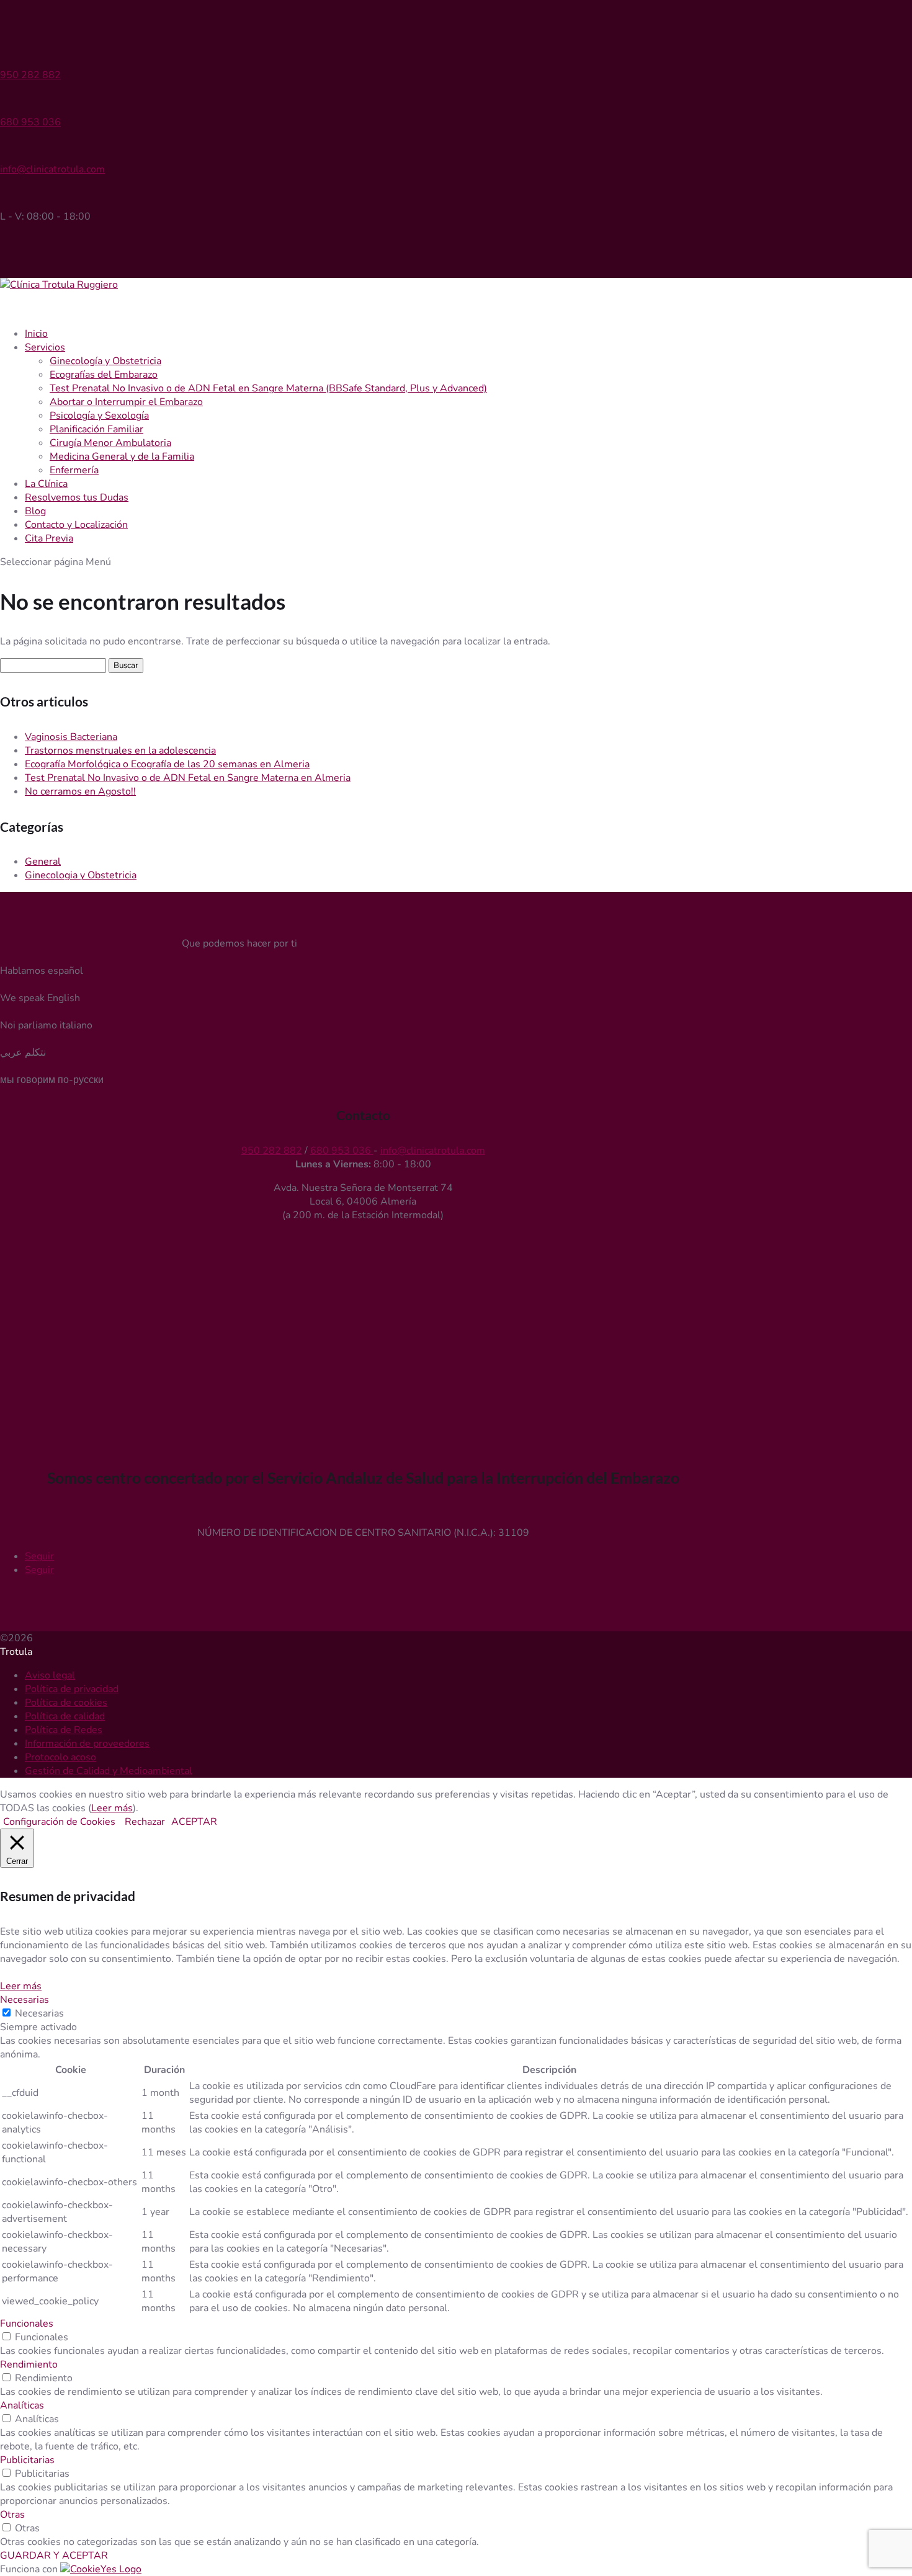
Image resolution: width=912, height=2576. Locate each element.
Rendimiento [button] (29, 2364)
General (43, 862)
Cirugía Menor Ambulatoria (110, 443)
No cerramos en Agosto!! (80, 791)
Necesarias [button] (25, 2000)
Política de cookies (66, 1703)
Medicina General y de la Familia (122, 457)
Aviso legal (50, 1675)
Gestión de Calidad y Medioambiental (109, 1771)
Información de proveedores (87, 1744)
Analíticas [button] (22, 2405)
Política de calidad (65, 1716)
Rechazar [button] (145, 1822)
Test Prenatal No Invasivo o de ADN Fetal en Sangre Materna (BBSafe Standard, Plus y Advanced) (268, 388)
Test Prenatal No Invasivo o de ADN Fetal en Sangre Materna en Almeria (188, 778)
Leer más (112, 1808)
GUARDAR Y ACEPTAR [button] (54, 2556)
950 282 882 (30, 75)
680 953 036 (30, 122)
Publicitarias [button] (27, 2460)
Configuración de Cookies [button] (59, 1822)
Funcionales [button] (27, 2324)
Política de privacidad (72, 1689)
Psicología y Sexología (99, 416)
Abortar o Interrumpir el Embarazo (126, 402)
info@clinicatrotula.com (52, 169)
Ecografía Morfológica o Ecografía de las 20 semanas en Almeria (167, 764)
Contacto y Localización (76, 525)
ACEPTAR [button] (194, 1822)
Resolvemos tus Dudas (77, 497)
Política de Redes (64, 1730)
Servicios (45, 347)
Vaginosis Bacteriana (71, 737)
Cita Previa (49, 538)
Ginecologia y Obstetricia (81, 875)
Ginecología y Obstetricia (105, 361)
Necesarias (39, 2013)
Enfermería (74, 470)
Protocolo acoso (60, 1757)
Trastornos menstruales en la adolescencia (120, 751)
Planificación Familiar (96, 429)
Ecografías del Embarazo (104, 375)
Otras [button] (12, 2515)
